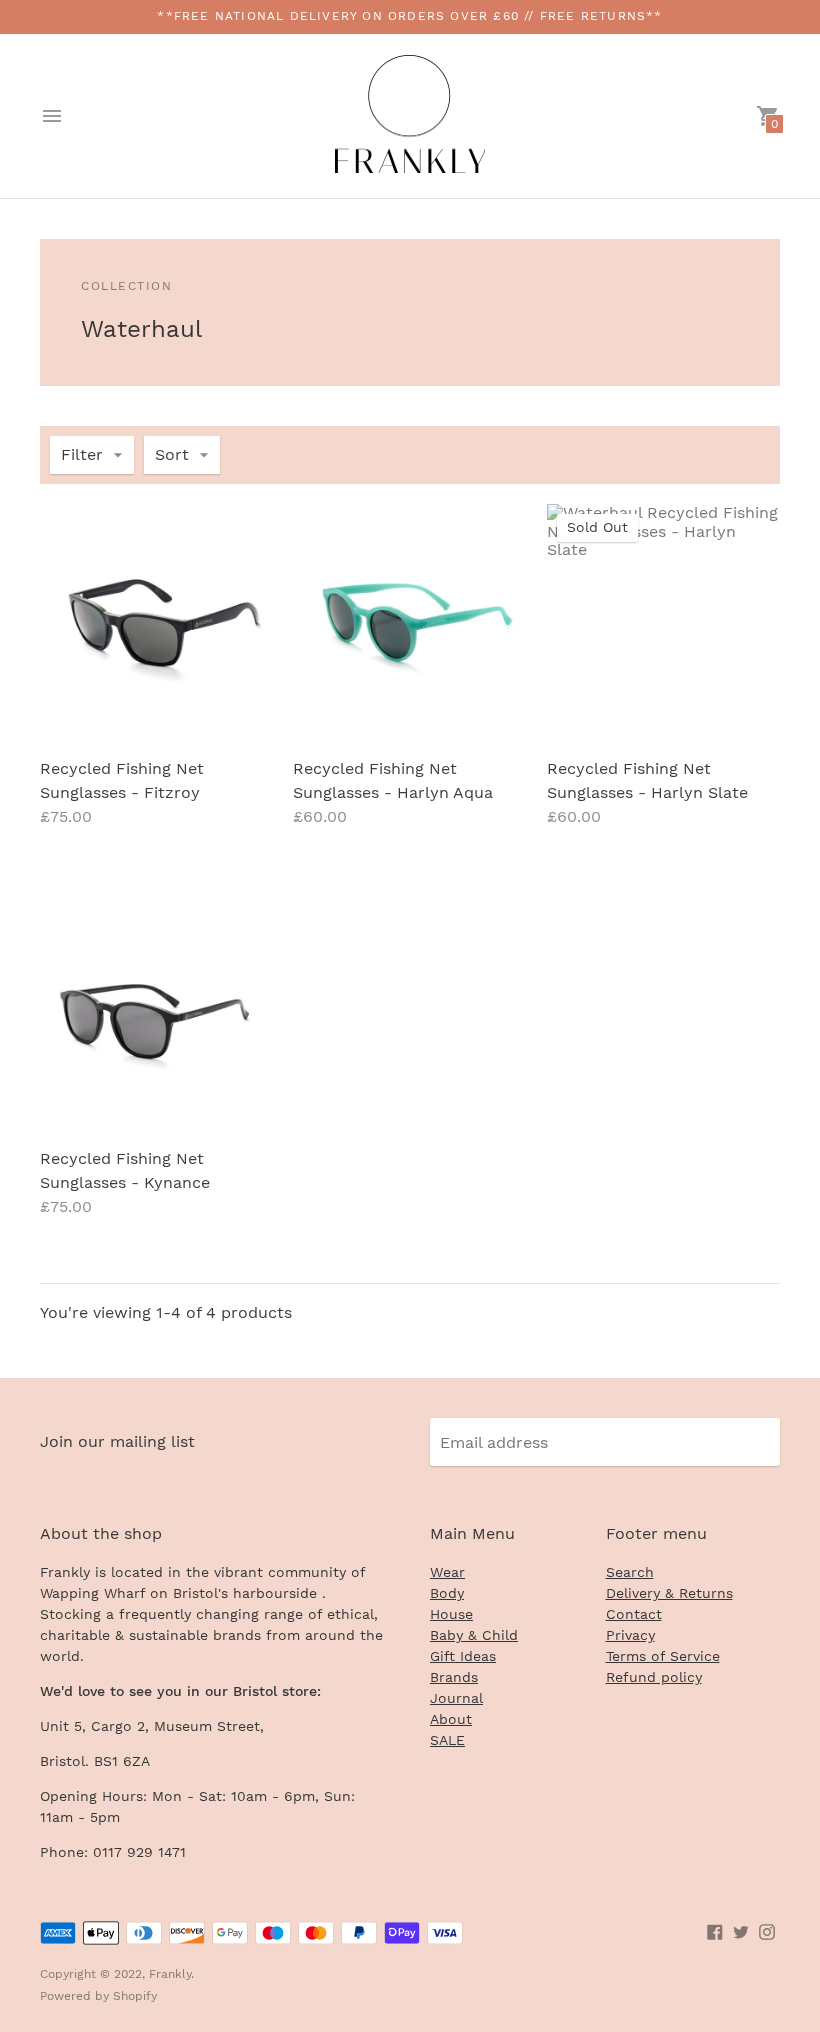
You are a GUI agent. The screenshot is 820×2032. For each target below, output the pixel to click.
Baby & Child (474, 1635)
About (451, 1719)
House (451, 1614)
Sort (172, 454)
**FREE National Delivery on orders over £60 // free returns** (409, 16)
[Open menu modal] (52, 116)
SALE (447, 1740)
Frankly (170, 1974)
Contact (634, 1614)
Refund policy (654, 1677)
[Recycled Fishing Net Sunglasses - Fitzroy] (156, 620)
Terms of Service (663, 1656)
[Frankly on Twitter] (741, 1930)
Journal (456, 1698)
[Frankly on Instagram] (767, 1930)
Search (630, 1572)
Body (447, 1593)
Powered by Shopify (98, 1996)
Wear (447, 1572)
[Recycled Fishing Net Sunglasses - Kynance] (156, 1009)
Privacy (630, 1635)
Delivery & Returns (669, 1593)
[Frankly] (410, 116)
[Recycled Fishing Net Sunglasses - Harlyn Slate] (663, 620)
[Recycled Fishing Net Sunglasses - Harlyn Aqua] (409, 620)
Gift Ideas (463, 1656)
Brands (454, 1677)
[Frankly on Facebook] (715, 1930)
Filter (82, 454)
